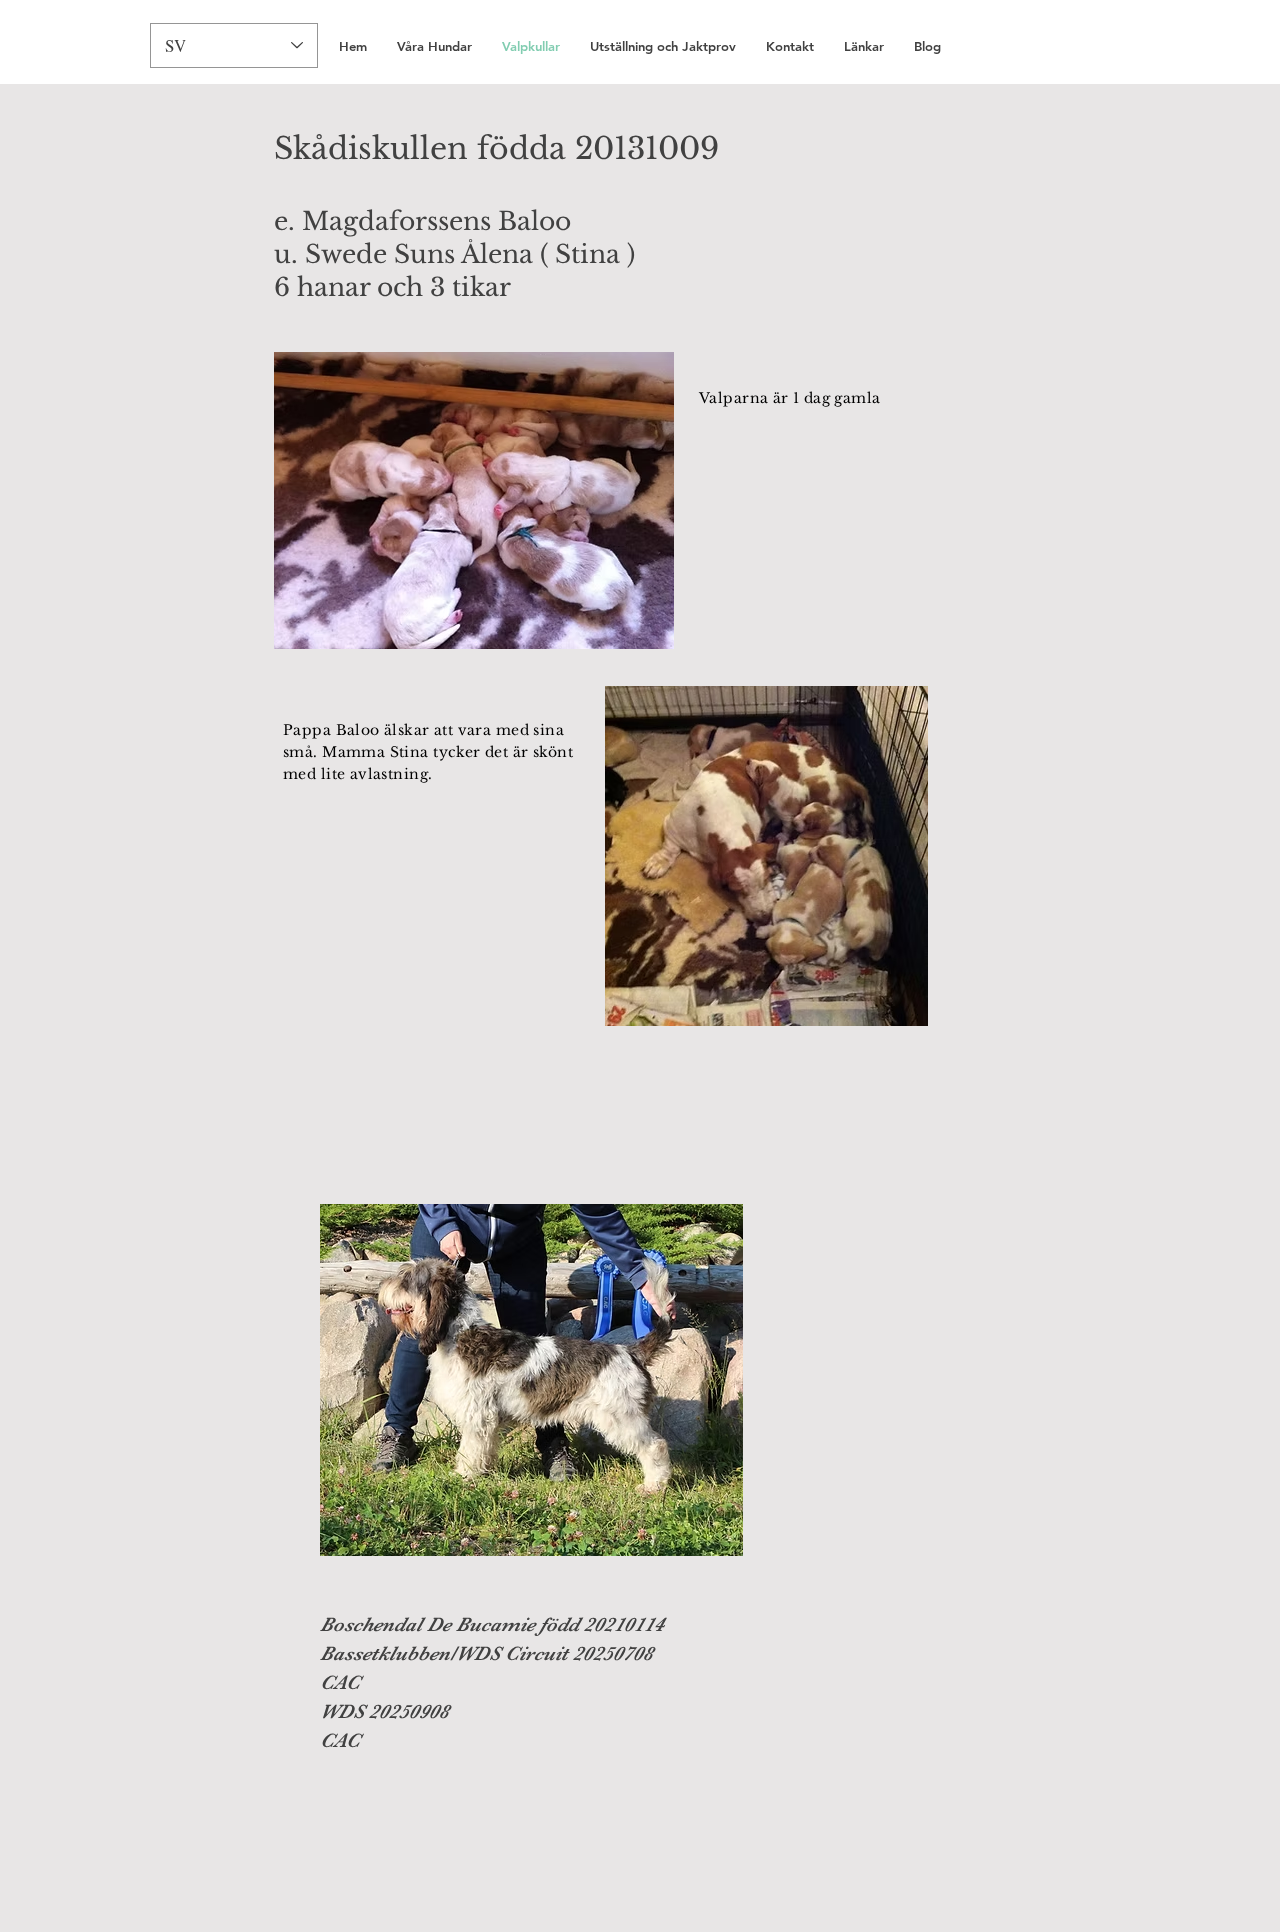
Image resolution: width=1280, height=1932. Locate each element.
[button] (790, 46)
